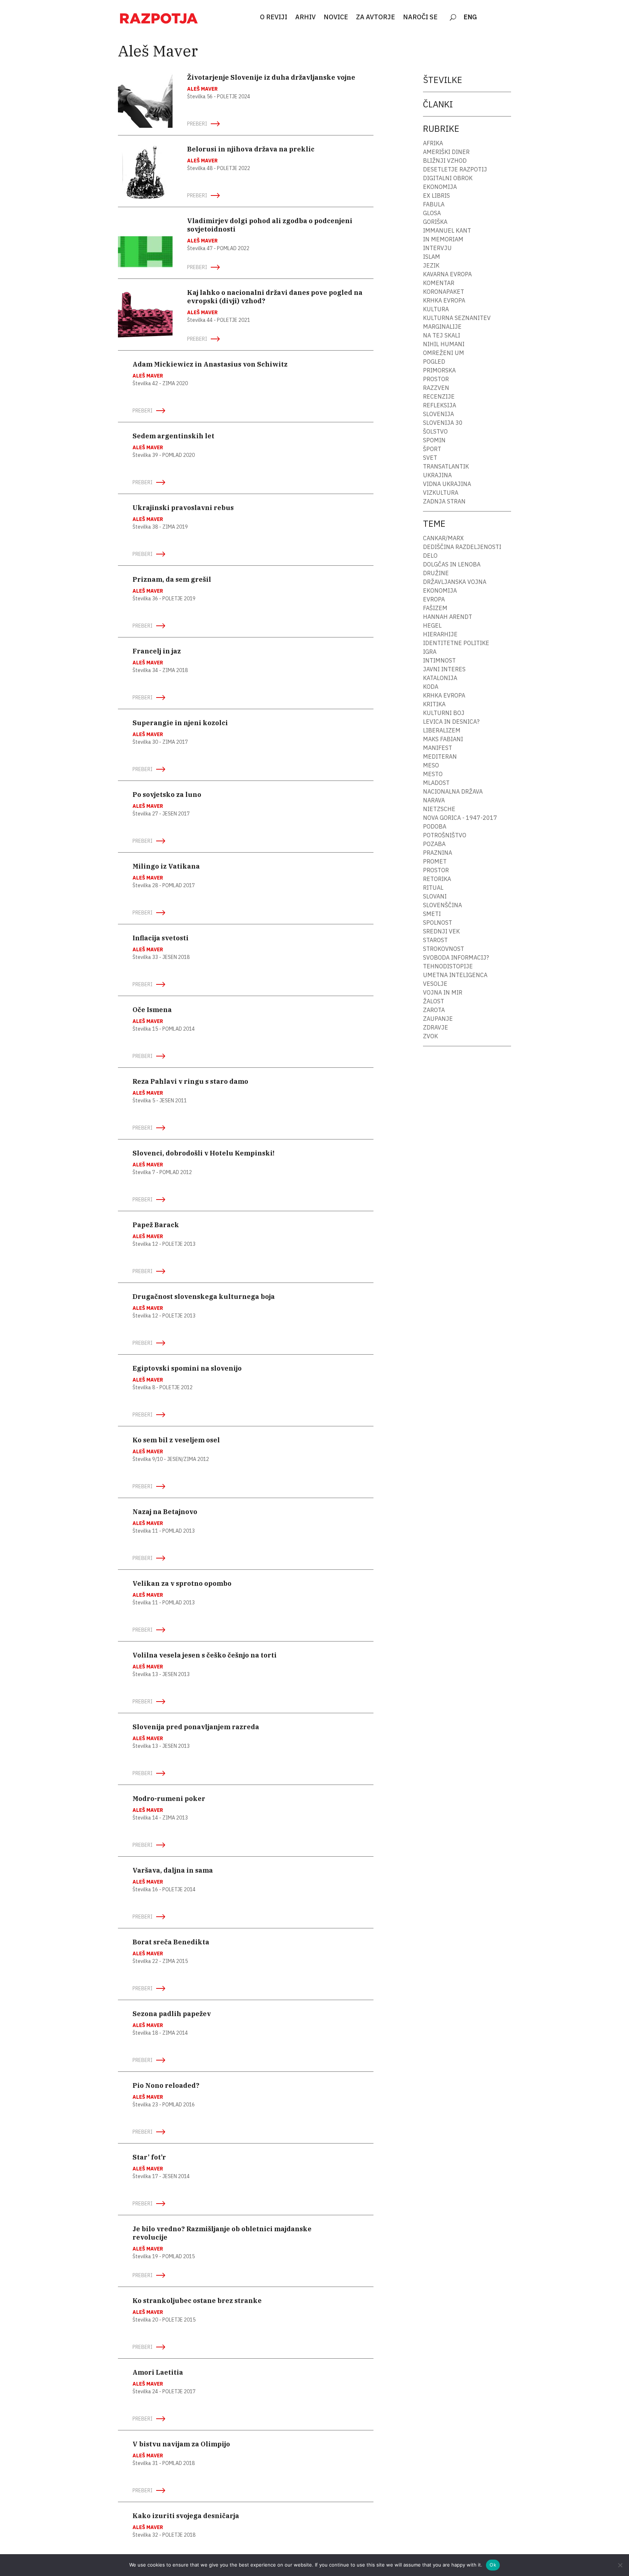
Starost (435, 940)
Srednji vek (441, 931)
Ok (493, 2565)
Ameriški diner (446, 152)
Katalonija (440, 678)
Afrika (433, 143)
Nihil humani (444, 344)
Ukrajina (437, 475)
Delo (430, 556)
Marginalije (442, 327)
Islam (432, 257)
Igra (430, 652)
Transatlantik (446, 466)
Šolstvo (435, 431)
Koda (431, 687)
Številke (443, 80)
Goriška (435, 222)
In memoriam (443, 239)
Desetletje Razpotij (455, 169)
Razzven (436, 388)
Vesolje (435, 984)
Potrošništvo (445, 835)
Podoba (435, 826)
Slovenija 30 (443, 423)
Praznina (438, 853)
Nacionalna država (453, 791)
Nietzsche (439, 809)
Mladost (436, 783)
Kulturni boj (444, 713)
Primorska (439, 370)
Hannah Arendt (448, 617)
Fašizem (435, 608)
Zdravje (436, 1027)
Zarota (434, 1010)
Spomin (434, 440)
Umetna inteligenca (455, 975)
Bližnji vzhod (445, 161)
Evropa (434, 599)
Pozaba (434, 844)
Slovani (435, 896)
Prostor (436, 379)
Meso (431, 765)
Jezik (431, 265)
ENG (470, 17)
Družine (436, 573)
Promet (435, 861)
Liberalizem (442, 730)
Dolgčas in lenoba (452, 564)
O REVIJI (274, 17)
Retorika (437, 879)
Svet (430, 458)
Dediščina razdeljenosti (462, 547)
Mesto (433, 774)
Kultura (436, 309)
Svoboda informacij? (456, 957)
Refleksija (440, 405)
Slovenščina (442, 905)
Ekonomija (440, 187)
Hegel (432, 625)
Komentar (439, 283)
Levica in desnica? (451, 722)
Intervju (437, 248)
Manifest (438, 748)
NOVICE (336, 17)
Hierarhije (440, 634)
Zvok (430, 1036)
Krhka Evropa (444, 300)
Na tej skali (442, 335)
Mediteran (440, 756)
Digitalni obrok (448, 178)
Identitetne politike (456, 643)
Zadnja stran (444, 501)
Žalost (434, 1001)
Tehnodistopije (448, 966)
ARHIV (305, 17)
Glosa (432, 213)
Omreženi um (444, 353)
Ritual (433, 888)
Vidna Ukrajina (447, 484)
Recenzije (439, 396)
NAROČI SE (420, 17)
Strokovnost (444, 949)
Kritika (434, 704)
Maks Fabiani (443, 739)
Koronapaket (444, 292)
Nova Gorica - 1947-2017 (460, 818)
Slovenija (438, 414)
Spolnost (438, 922)
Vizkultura (441, 493)
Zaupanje (438, 1019)
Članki (438, 104)
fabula (434, 204)
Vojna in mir (443, 992)
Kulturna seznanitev (457, 318)
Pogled (434, 361)
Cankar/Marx (443, 538)
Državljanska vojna (455, 582)
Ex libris (436, 195)
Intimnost (439, 660)
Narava (434, 800)
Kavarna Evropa (447, 274)
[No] (620, 2565)
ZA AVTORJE (375, 17)
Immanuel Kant (447, 230)
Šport (432, 449)
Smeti (432, 914)
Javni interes (444, 669)
